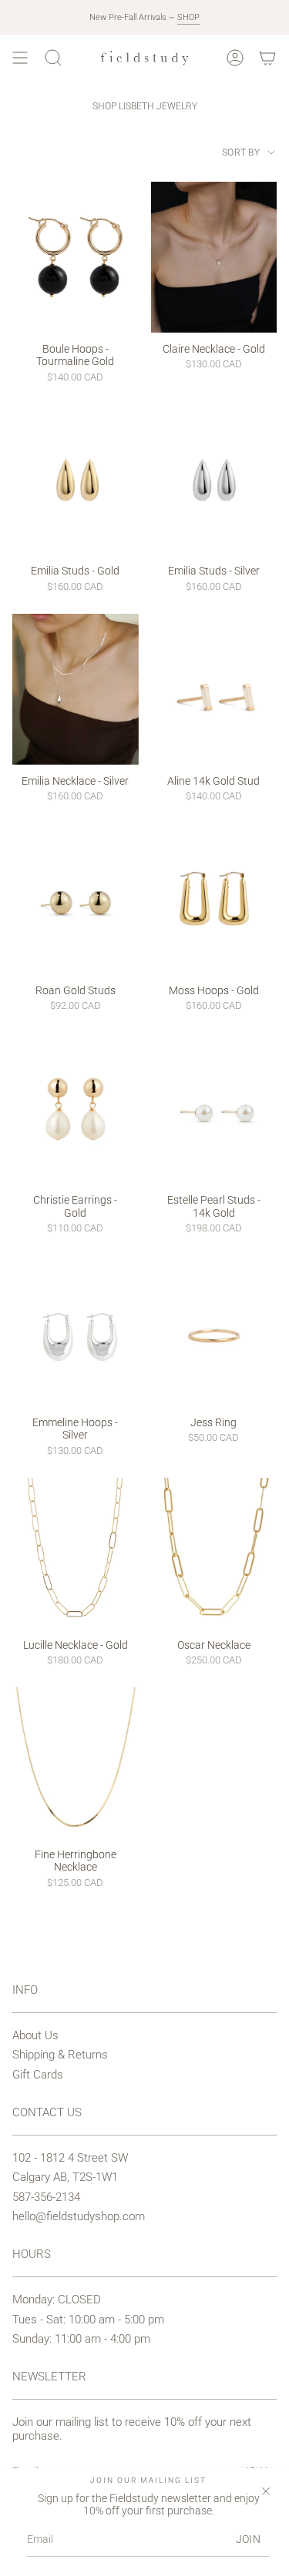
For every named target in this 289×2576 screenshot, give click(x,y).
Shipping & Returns (60, 2055)
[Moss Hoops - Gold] (214, 899)
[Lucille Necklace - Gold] (76, 1553)
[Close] (266, 2491)
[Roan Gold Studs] (76, 899)
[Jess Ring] (214, 1331)
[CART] (267, 58)
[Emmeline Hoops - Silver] (76, 1331)
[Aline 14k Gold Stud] (214, 689)
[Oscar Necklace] (214, 1553)
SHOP (188, 17)
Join (248, 2539)
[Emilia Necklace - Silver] (76, 689)
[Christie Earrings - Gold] (76, 1109)
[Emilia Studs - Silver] (214, 480)
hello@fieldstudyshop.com (79, 2216)
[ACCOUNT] (235, 58)
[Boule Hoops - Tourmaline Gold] (76, 257)
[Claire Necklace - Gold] (214, 257)
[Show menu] (20, 58)
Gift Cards (38, 2075)
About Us (35, 2035)
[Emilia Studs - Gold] (76, 480)
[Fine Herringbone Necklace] (76, 1763)
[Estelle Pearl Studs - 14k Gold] (214, 1109)
